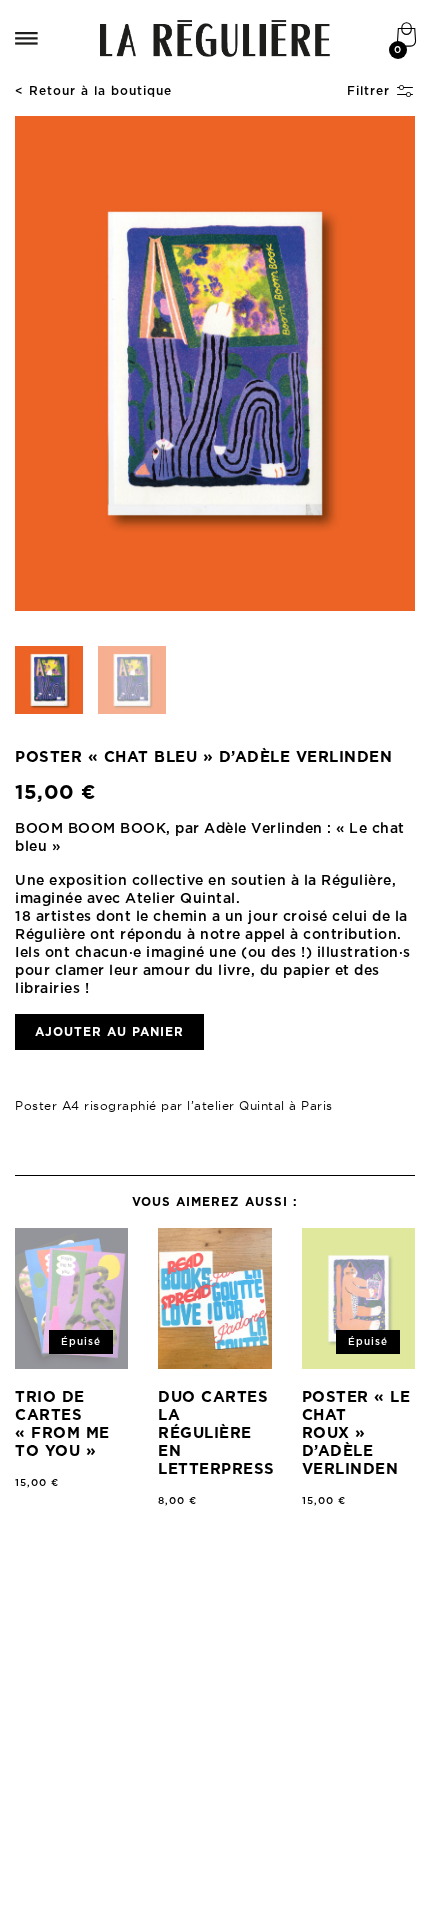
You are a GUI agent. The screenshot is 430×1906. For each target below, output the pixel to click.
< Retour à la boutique (93, 91)
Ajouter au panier (109, 1032)
